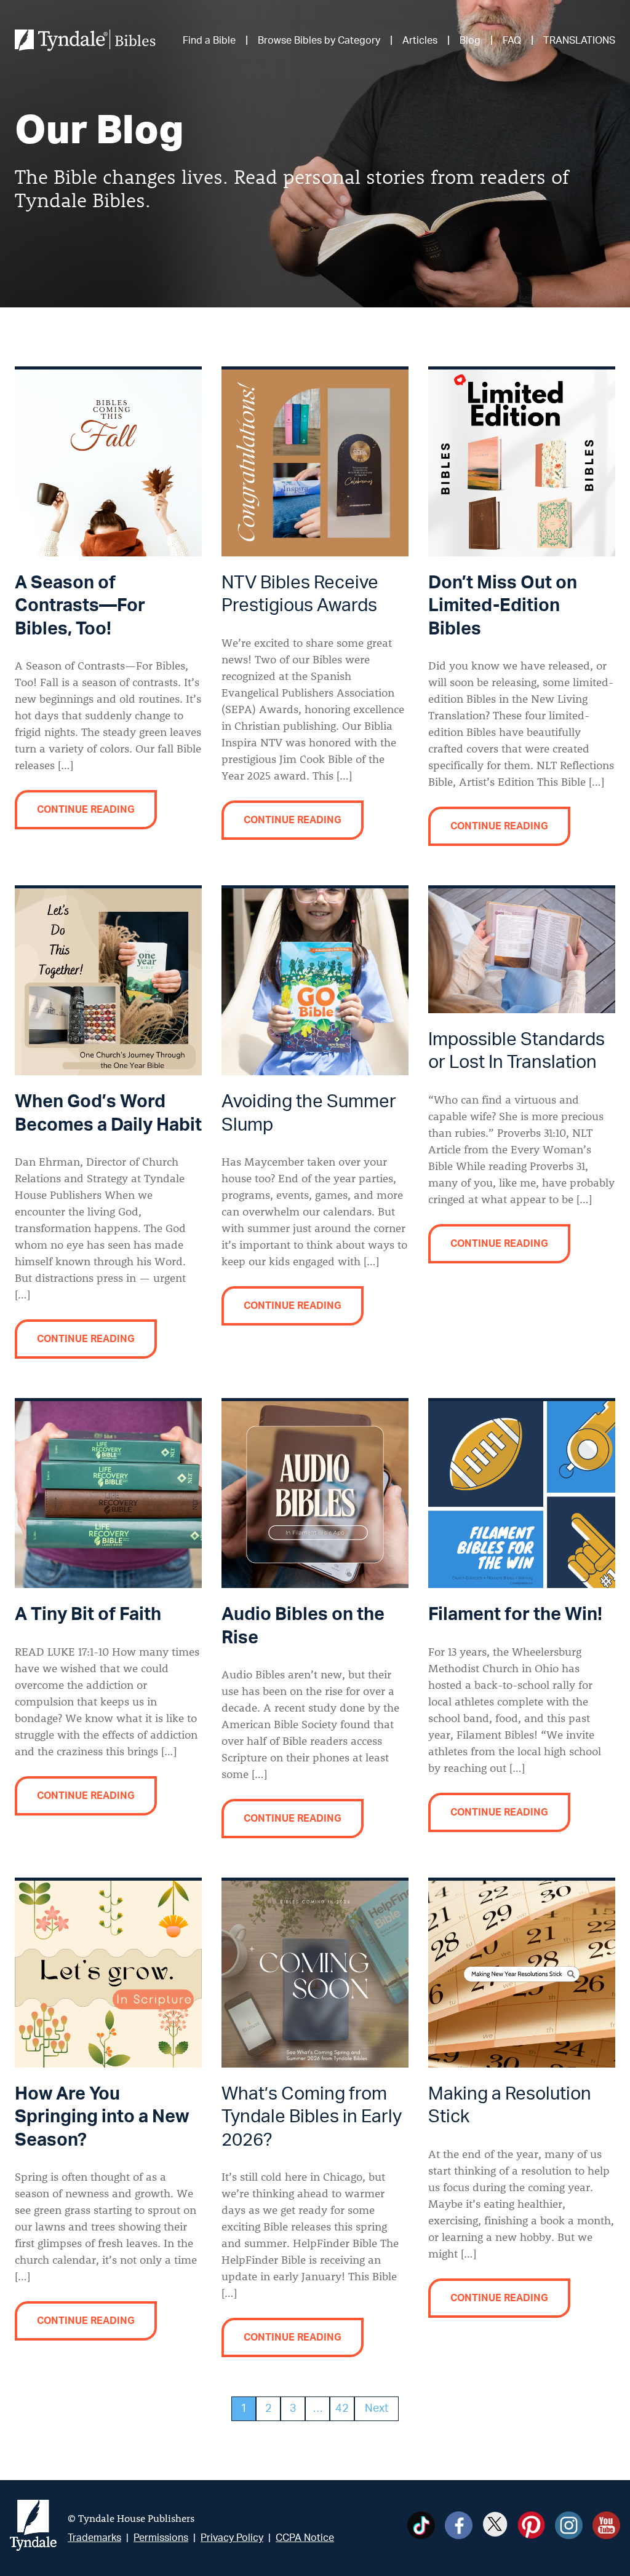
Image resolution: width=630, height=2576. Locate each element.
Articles (420, 41)
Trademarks (94, 2538)
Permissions (161, 2538)
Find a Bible (209, 41)
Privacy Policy (232, 2538)
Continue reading (86, 810)
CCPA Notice (305, 2538)
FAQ (512, 41)
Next (377, 2409)
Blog (470, 41)
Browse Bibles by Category (319, 41)
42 (342, 2409)
